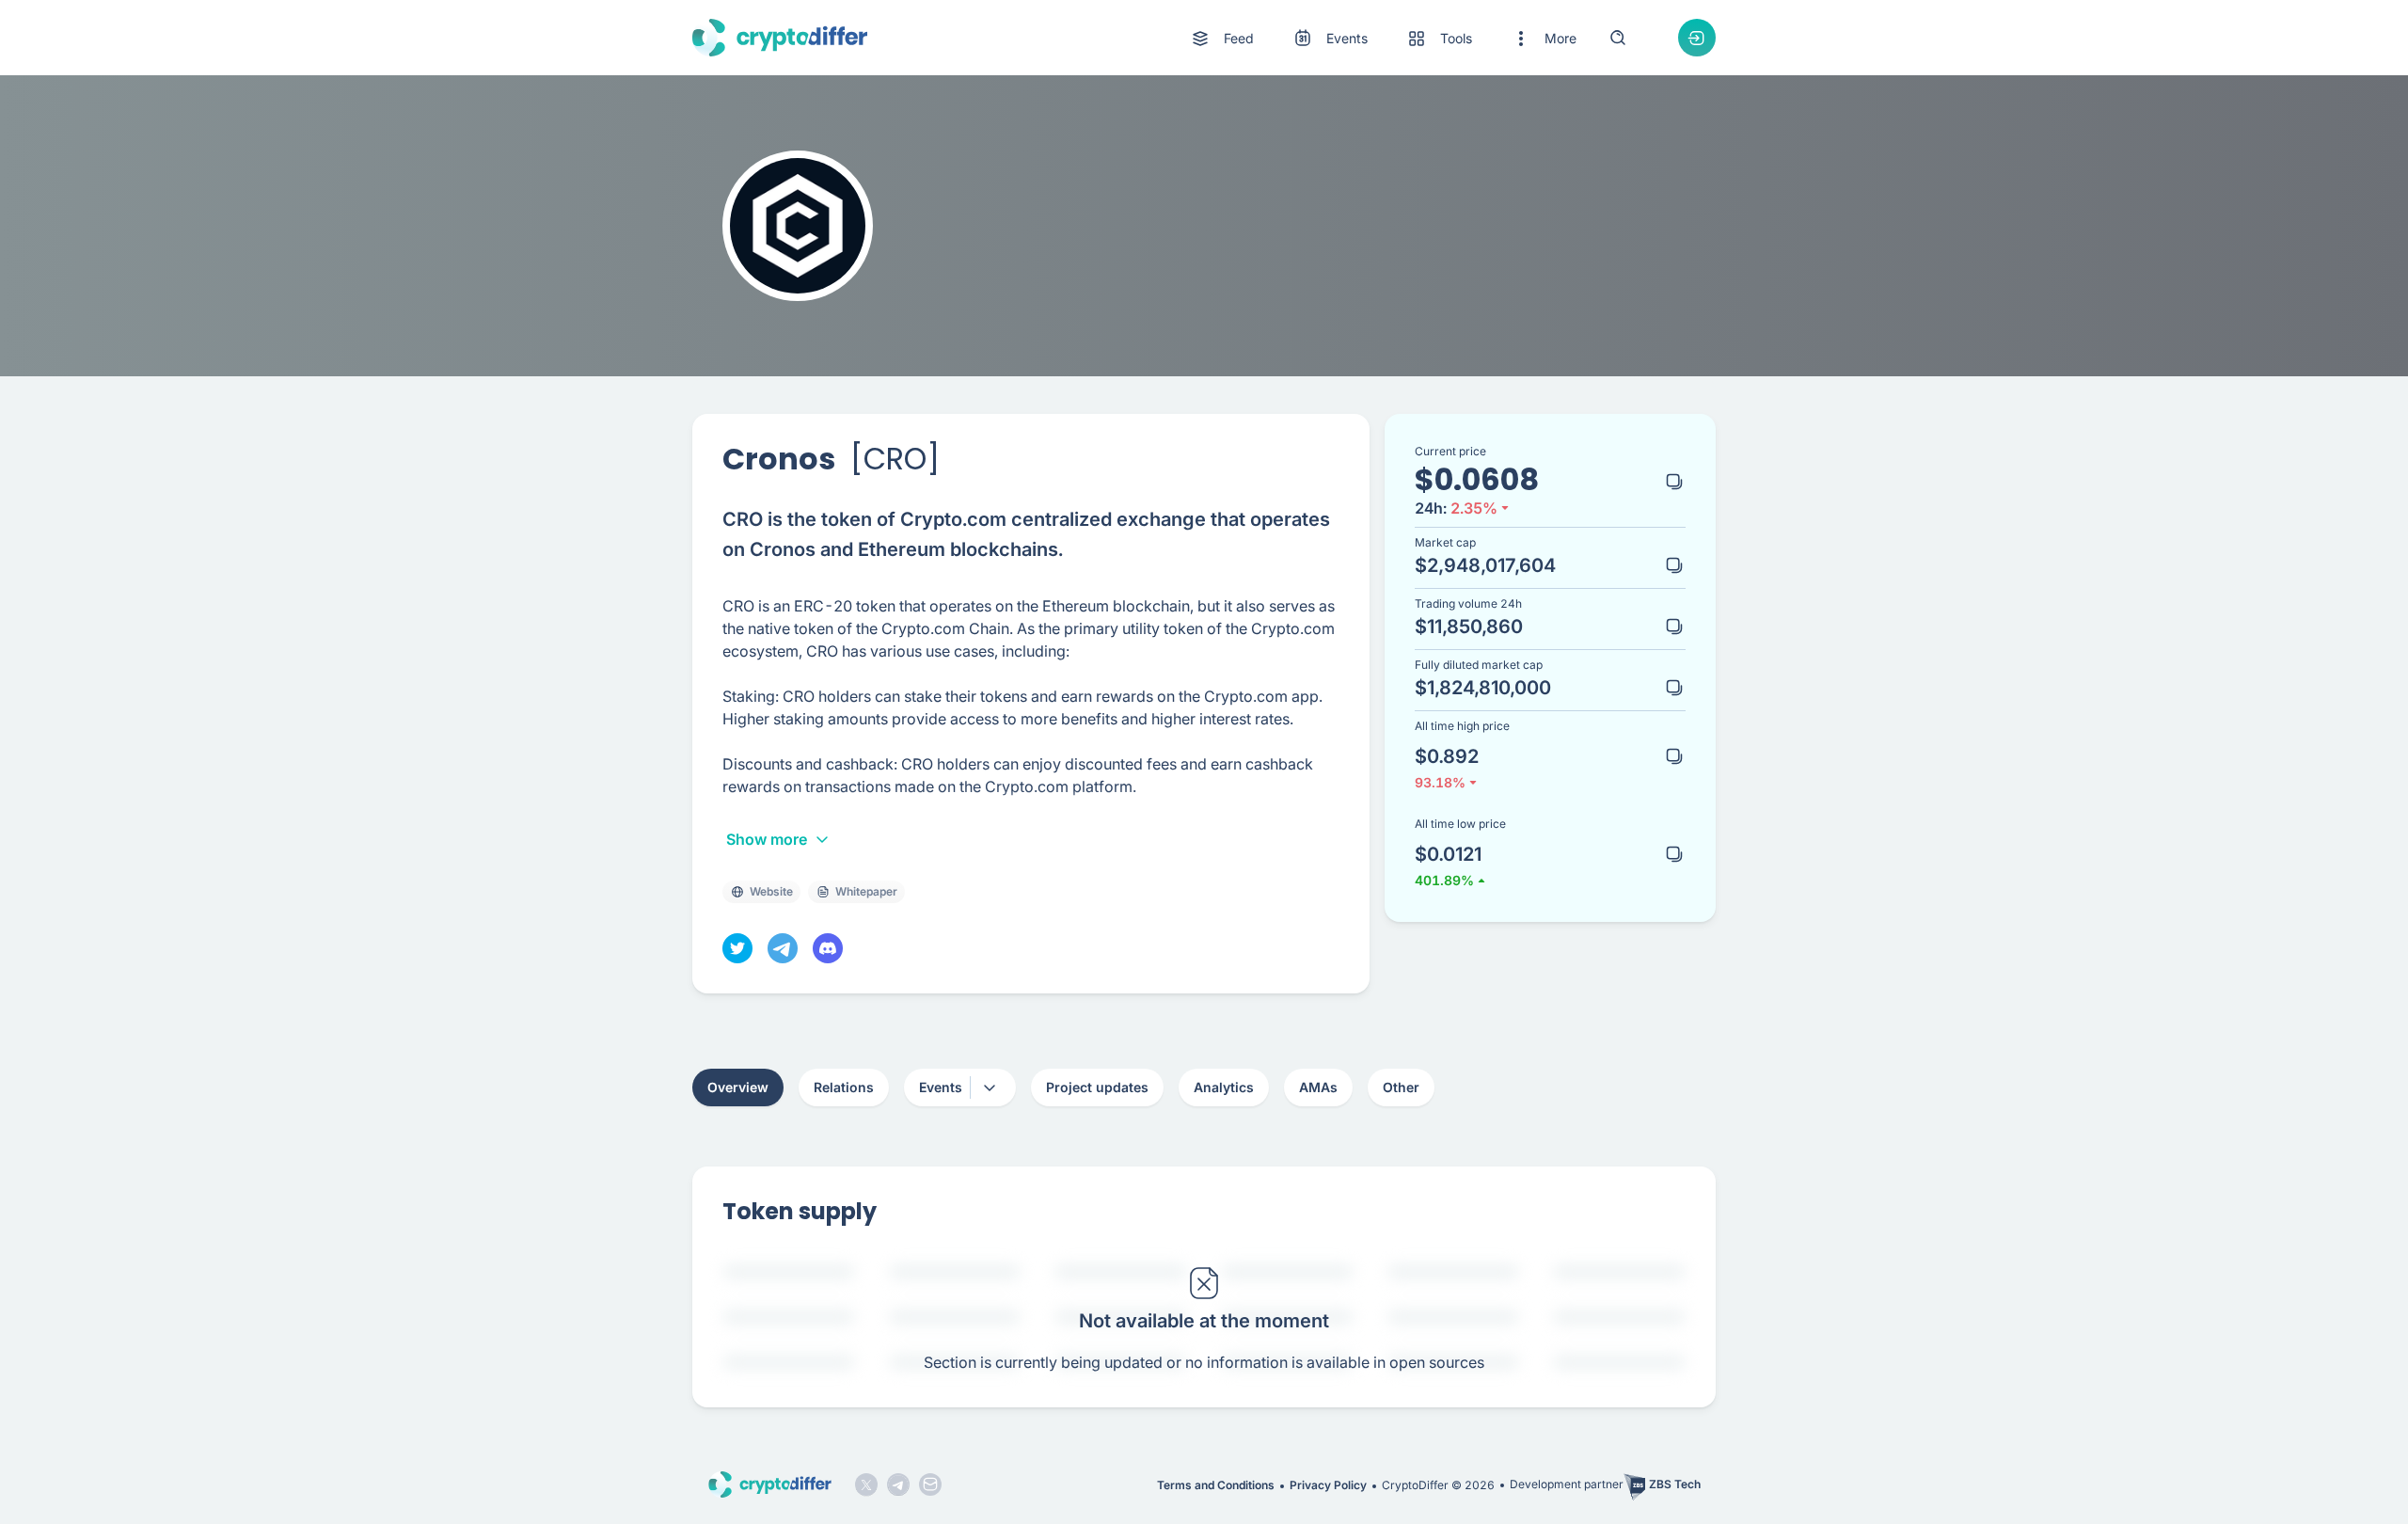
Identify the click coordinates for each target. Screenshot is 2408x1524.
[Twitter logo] (866, 1484)
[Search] (1618, 38)
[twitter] (737, 948)
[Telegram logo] (898, 1484)
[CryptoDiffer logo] (780, 38)
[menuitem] (1221, 39)
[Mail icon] (930, 1484)
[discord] (828, 948)
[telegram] (783, 948)
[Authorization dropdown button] (1697, 38)
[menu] (1383, 38)
